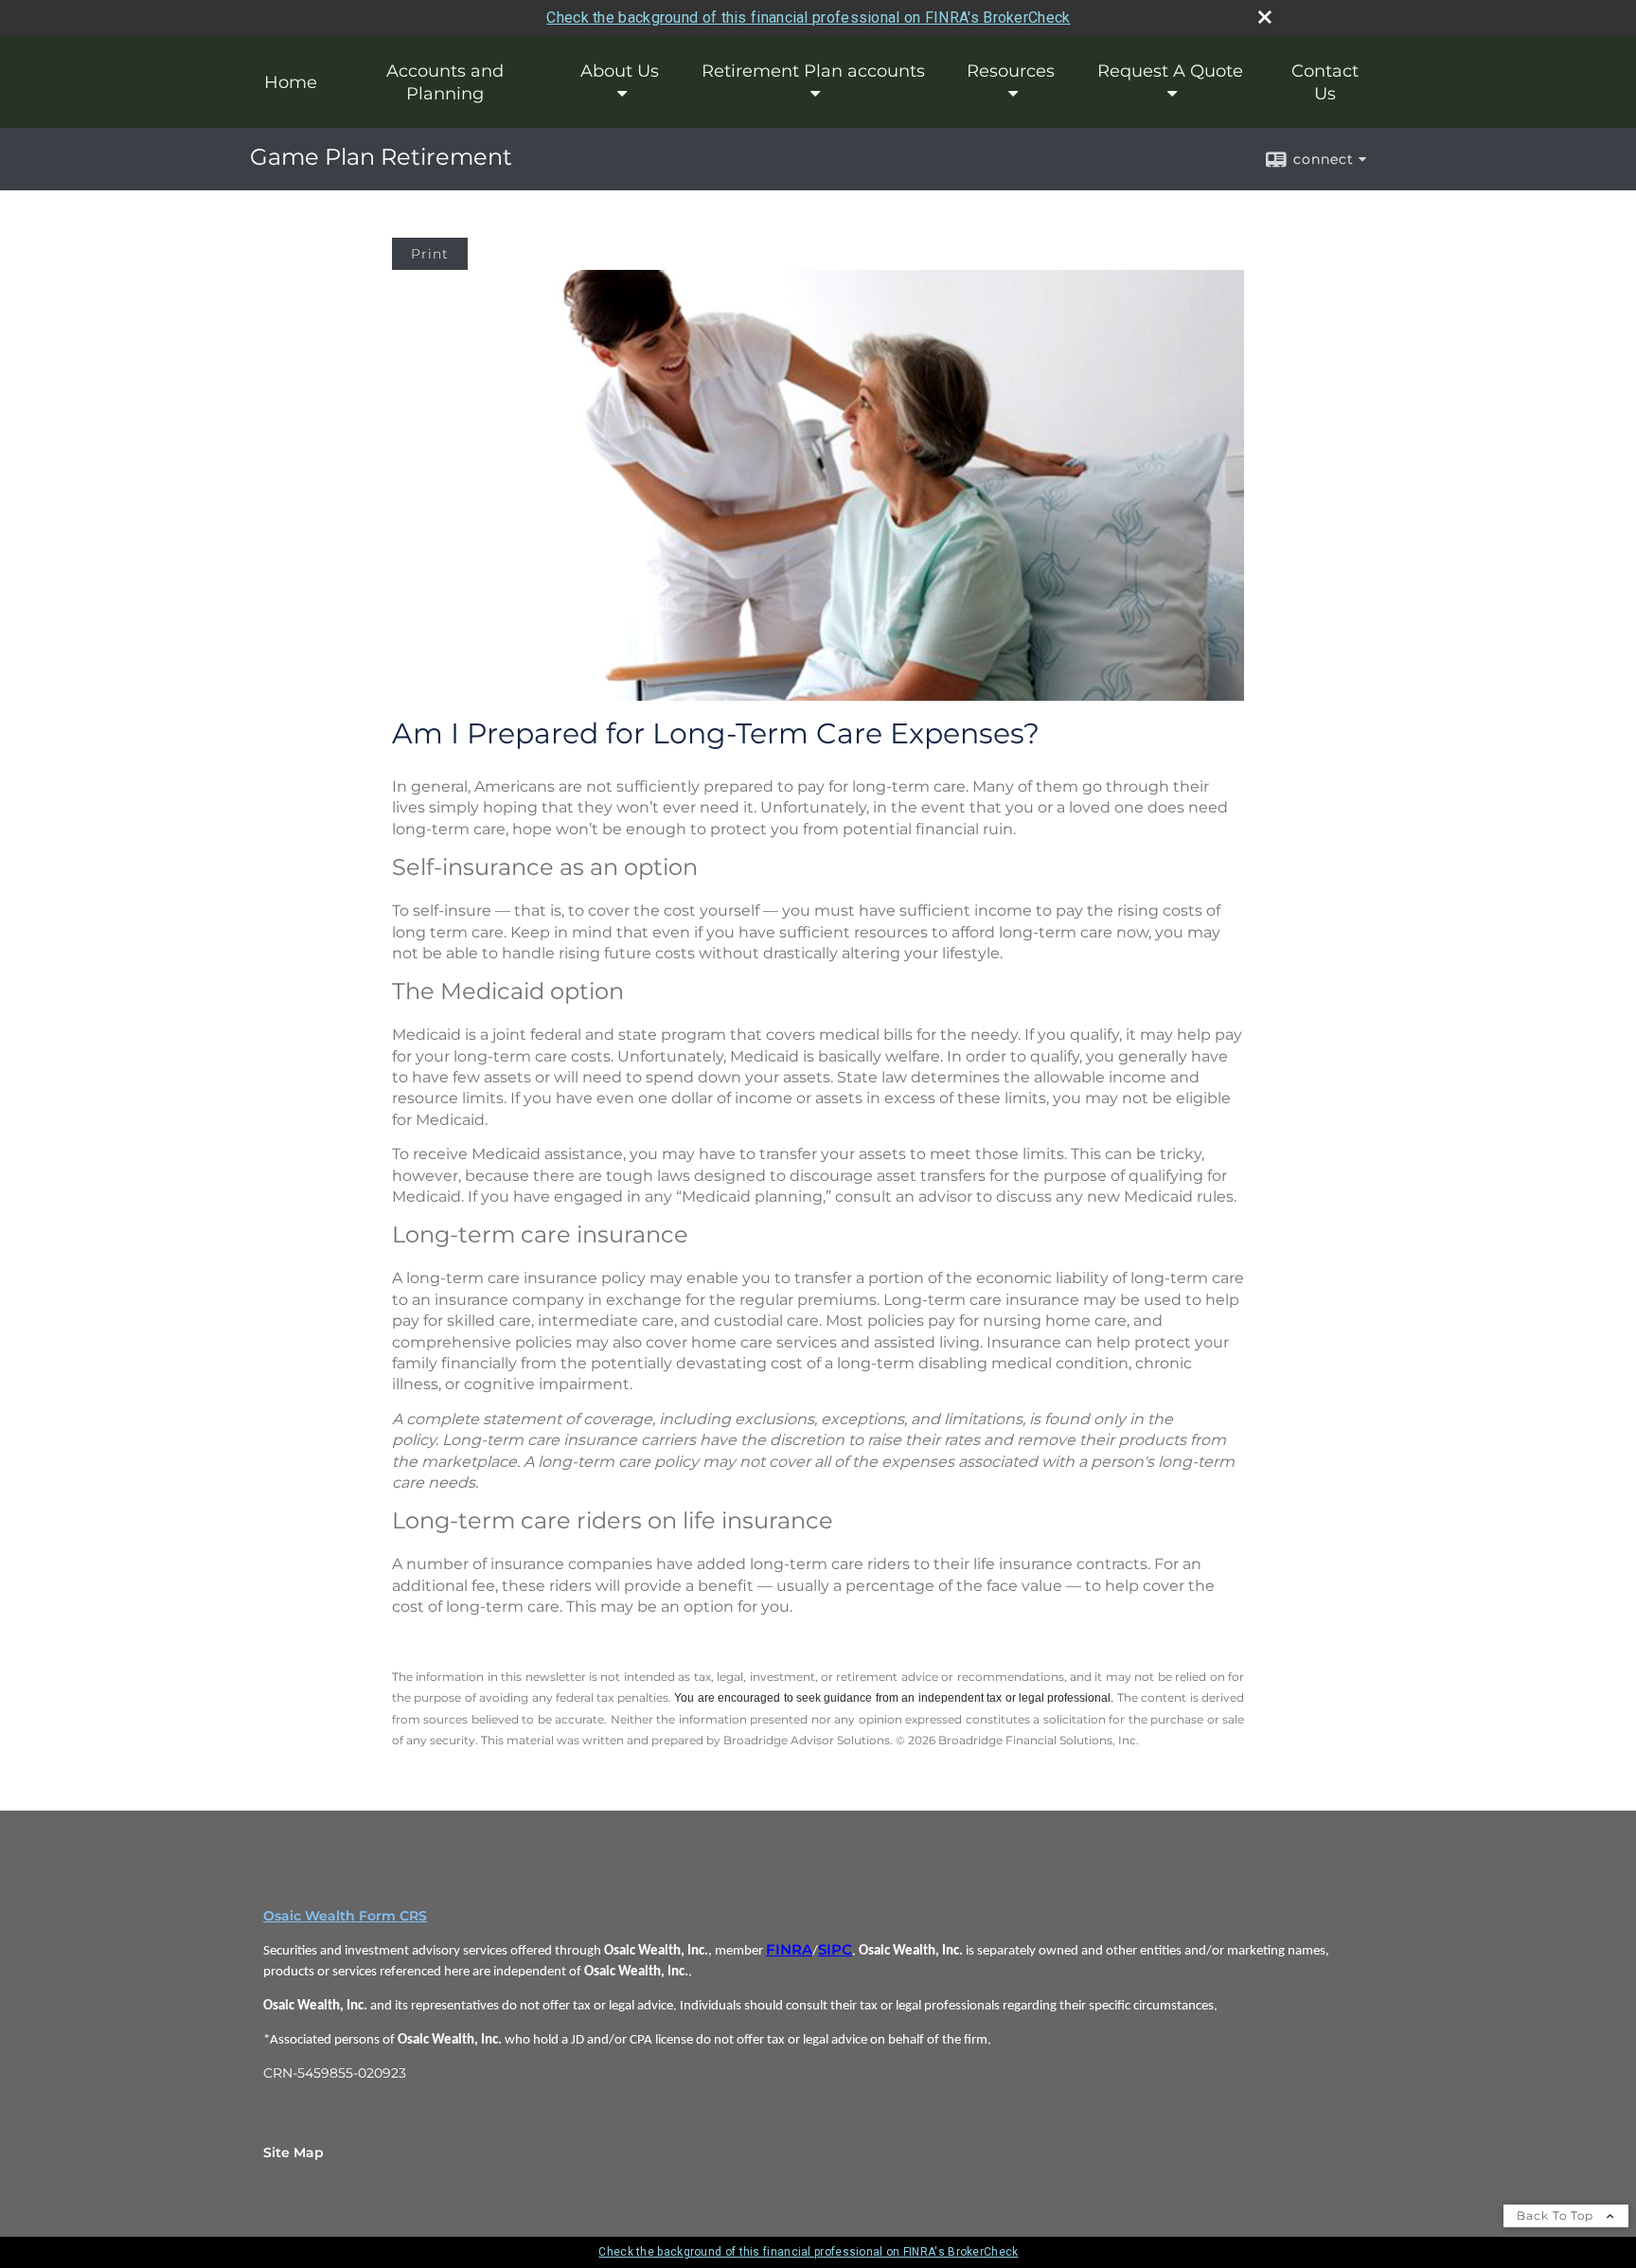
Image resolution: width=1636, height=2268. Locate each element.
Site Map (293, 2152)
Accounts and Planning (445, 82)
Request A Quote (1170, 71)
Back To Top (1557, 2215)
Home (291, 82)
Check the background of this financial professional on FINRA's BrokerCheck (808, 18)
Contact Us (1325, 82)
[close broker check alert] (1265, 17)
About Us (620, 71)
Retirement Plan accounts (813, 71)
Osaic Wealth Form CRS (345, 1916)
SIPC (835, 1950)
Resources (1011, 71)
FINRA (789, 1950)
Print (430, 254)
